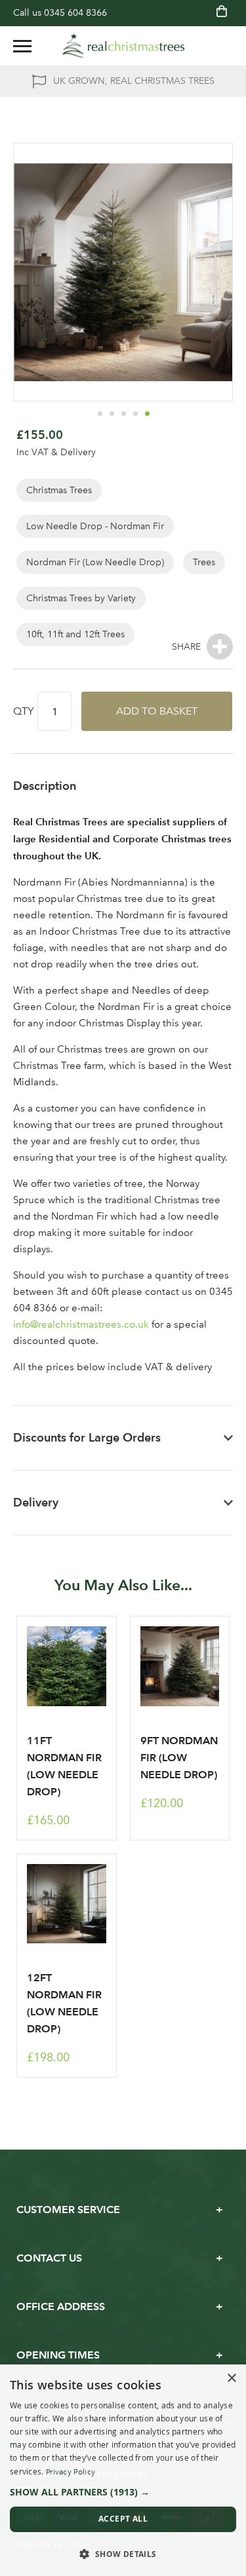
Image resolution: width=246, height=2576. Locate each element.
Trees (204, 562)
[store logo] (123, 46)
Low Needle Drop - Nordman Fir (95, 526)
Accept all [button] (123, 2519)
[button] (100, 413)
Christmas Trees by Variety (81, 598)
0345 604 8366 (75, 13)
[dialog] (123, 2470)
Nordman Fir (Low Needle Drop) (95, 562)
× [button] (231, 2379)
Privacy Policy (71, 2472)
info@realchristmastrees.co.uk (81, 1324)
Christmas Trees (59, 490)
